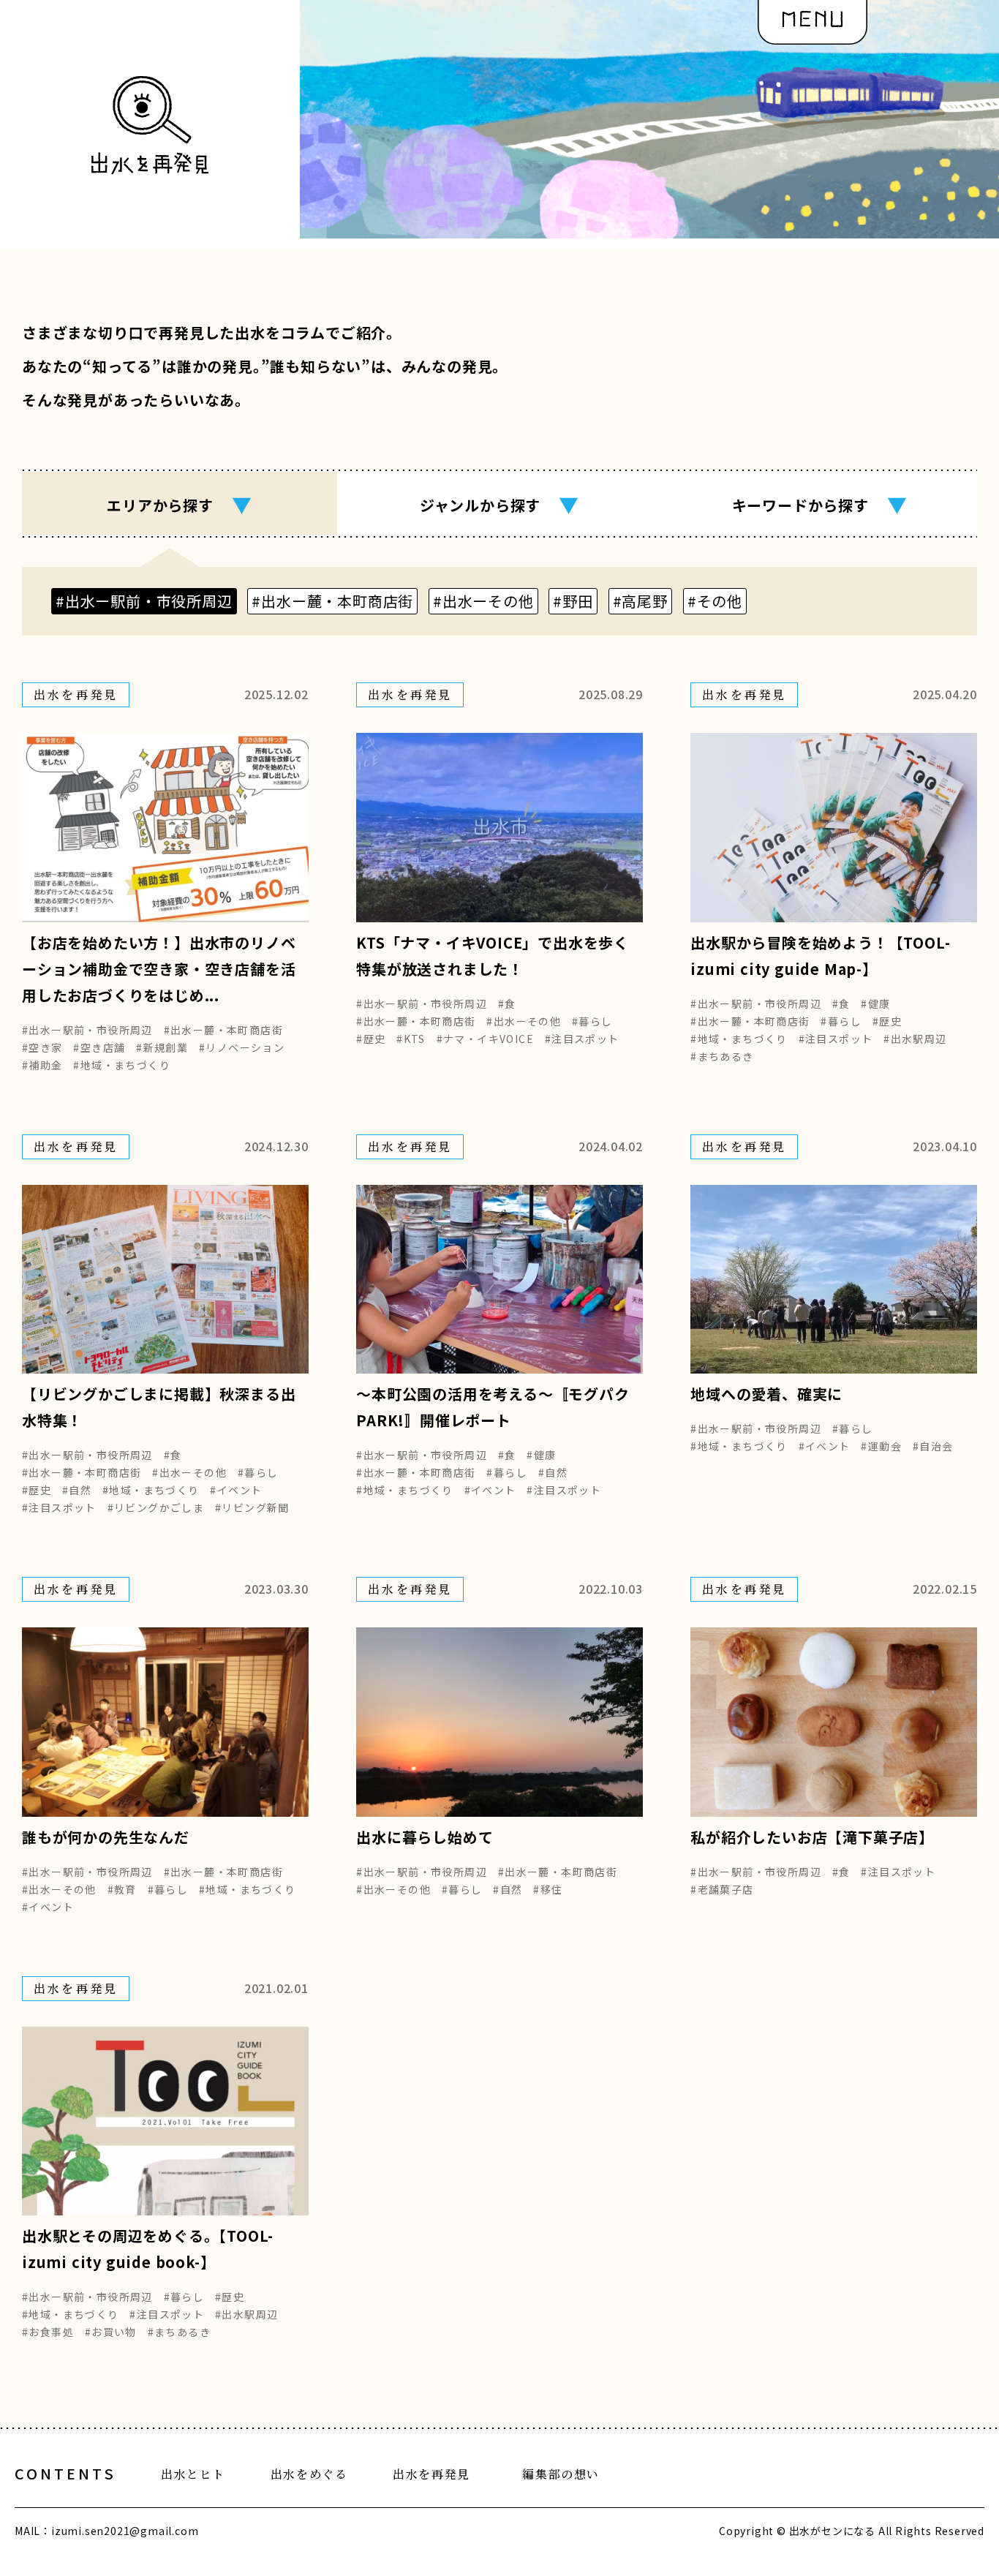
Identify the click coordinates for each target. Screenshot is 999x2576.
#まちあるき (722, 1056)
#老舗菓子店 (722, 1889)
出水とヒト (193, 2474)
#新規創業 (162, 1047)
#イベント (236, 1490)
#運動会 (881, 1446)
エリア (179, 504)
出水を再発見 (431, 2474)
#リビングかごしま (156, 1507)
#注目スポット (582, 1039)
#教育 (122, 1889)
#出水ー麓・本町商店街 (223, 1030)
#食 (507, 1003)
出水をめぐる (309, 2474)
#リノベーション (242, 1047)
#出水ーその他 (524, 1021)
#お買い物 (111, 2332)
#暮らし (592, 1021)
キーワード (820, 504)
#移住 (548, 1889)
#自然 (77, 1490)
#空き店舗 (99, 1047)
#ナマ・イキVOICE (485, 1039)
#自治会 (933, 1446)
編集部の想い (561, 2474)
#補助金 (42, 1065)
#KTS (411, 1039)
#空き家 (42, 1047)
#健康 (875, 1003)
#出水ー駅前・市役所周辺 (87, 1030)
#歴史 (371, 1039)
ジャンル (499, 504)
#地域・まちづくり (122, 1065)
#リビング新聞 (252, 1507)
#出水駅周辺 (915, 1039)
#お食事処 (48, 2332)
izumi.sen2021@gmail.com (125, 2531)
